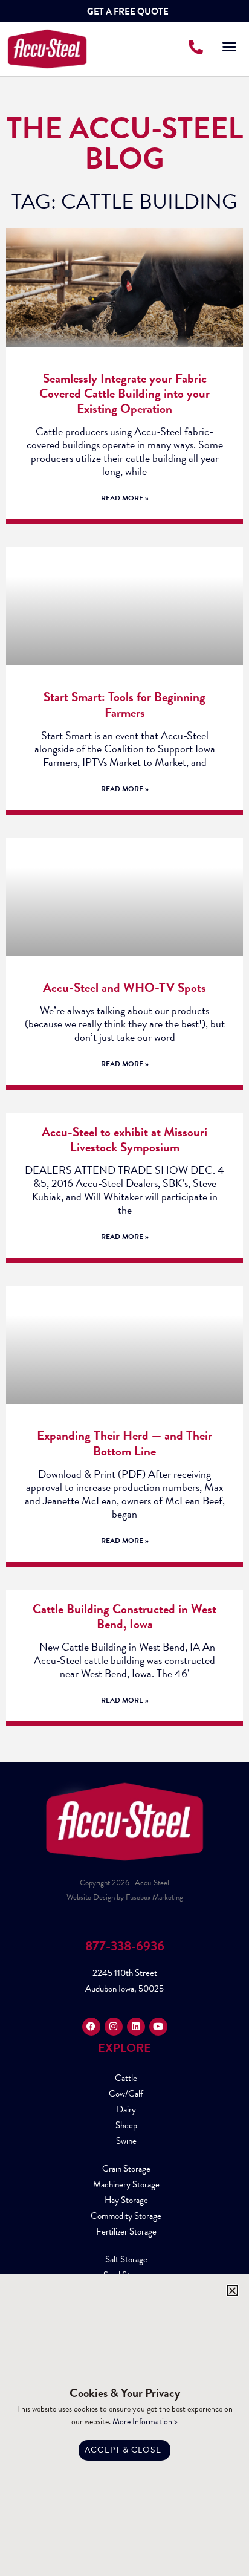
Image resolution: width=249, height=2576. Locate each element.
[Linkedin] (136, 2027)
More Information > (145, 2422)
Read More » (125, 498)
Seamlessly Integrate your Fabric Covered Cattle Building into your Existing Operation (124, 393)
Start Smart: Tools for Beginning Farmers (124, 704)
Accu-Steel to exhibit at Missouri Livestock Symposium (124, 1140)
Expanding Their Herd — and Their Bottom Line (124, 1443)
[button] (229, 47)
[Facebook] (91, 2027)
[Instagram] (114, 2027)
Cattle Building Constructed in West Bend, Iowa (124, 1616)
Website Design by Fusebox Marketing (125, 1897)
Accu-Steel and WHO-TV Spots (124, 988)
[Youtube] (158, 2027)
